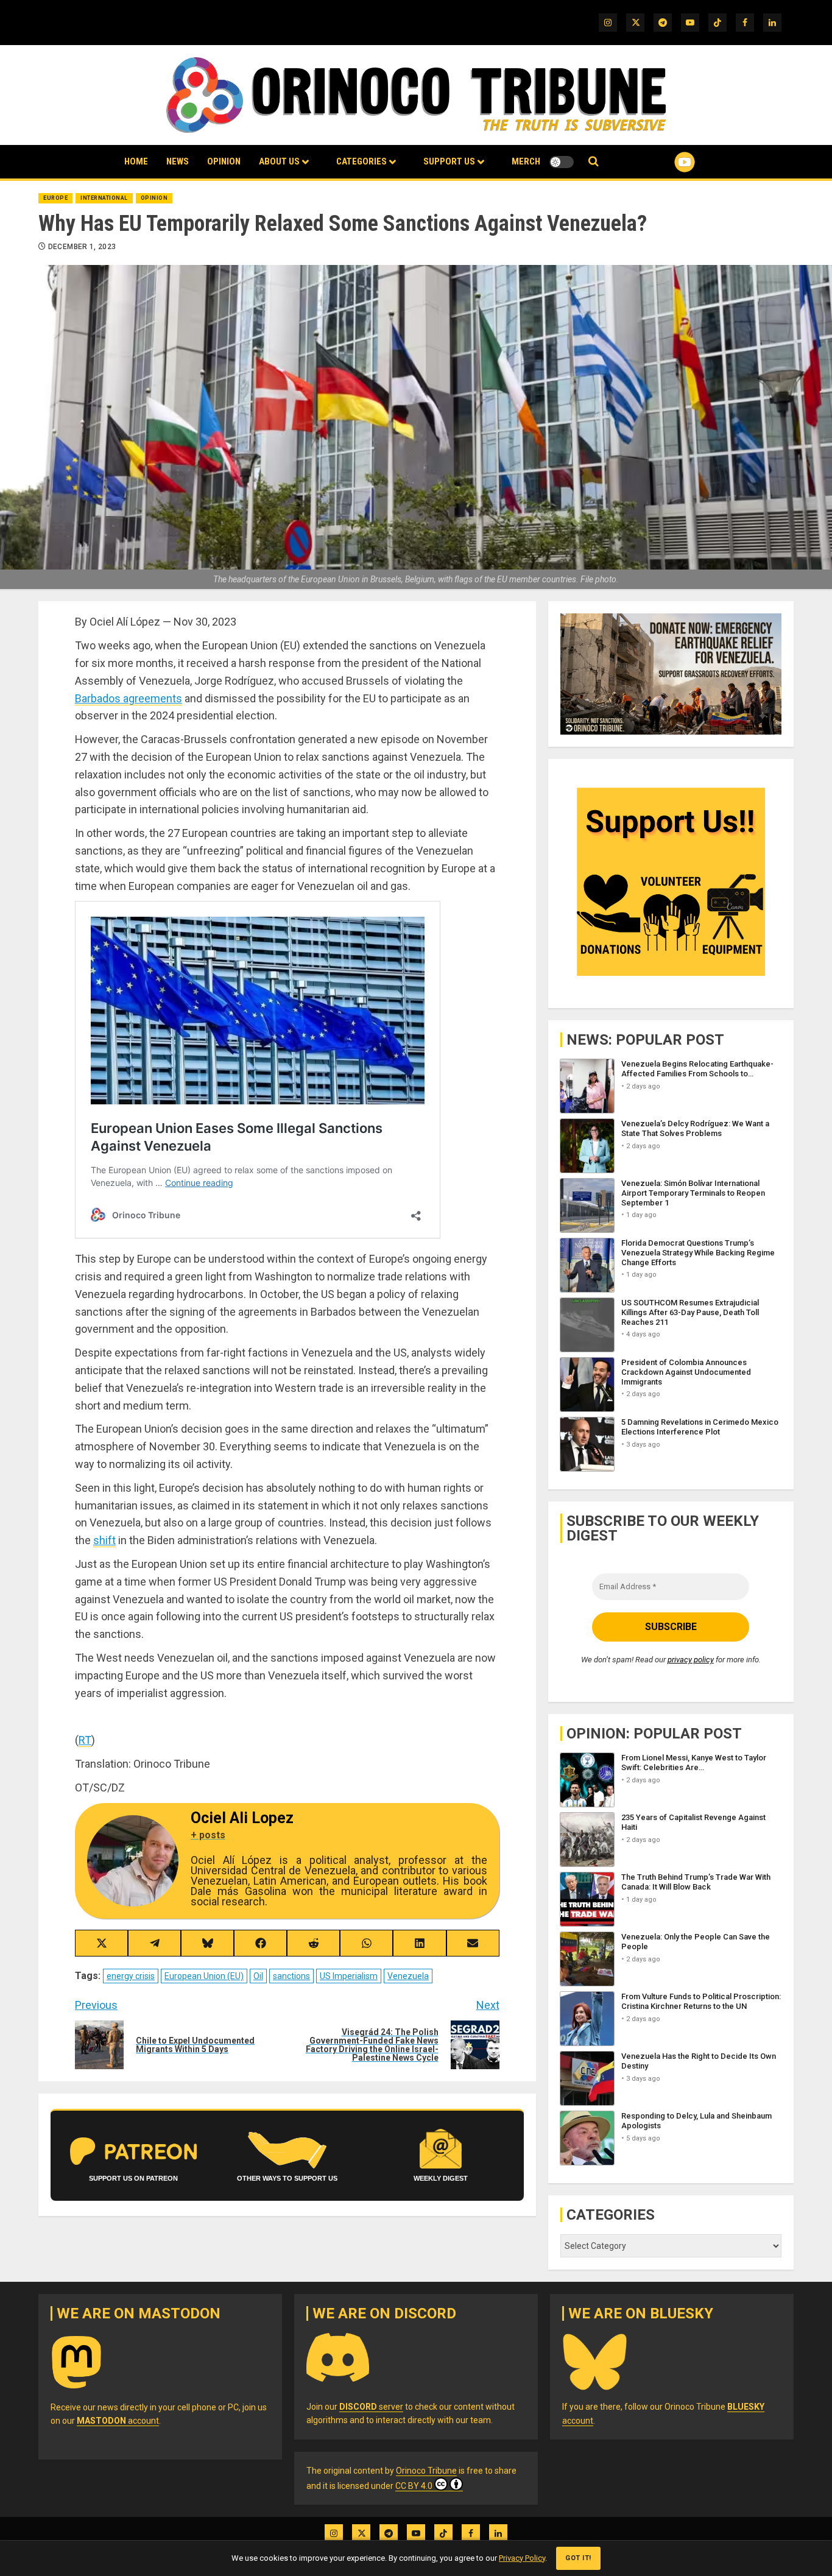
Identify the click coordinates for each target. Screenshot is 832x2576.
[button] (594, 162)
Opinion (224, 161)
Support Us (449, 161)
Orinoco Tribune (426, 2471)
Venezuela (408, 1976)
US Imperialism (349, 1976)
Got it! (578, 2558)
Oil (258, 1976)
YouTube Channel (665, 162)
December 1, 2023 (82, 247)
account (118, 2421)
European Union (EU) (204, 1976)
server (371, 2407)
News (178, 161)
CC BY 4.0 (414, 2486)
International (104, 198)
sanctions (291, 1976)
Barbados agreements (129, 698)
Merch (526, 161)
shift (104, 1540)
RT (85, 1740)
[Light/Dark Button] (562, 162)
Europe (55, 198)
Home (136, 161)
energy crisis (131, 1976)
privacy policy (691, 1660)
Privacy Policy (522, 2558)
